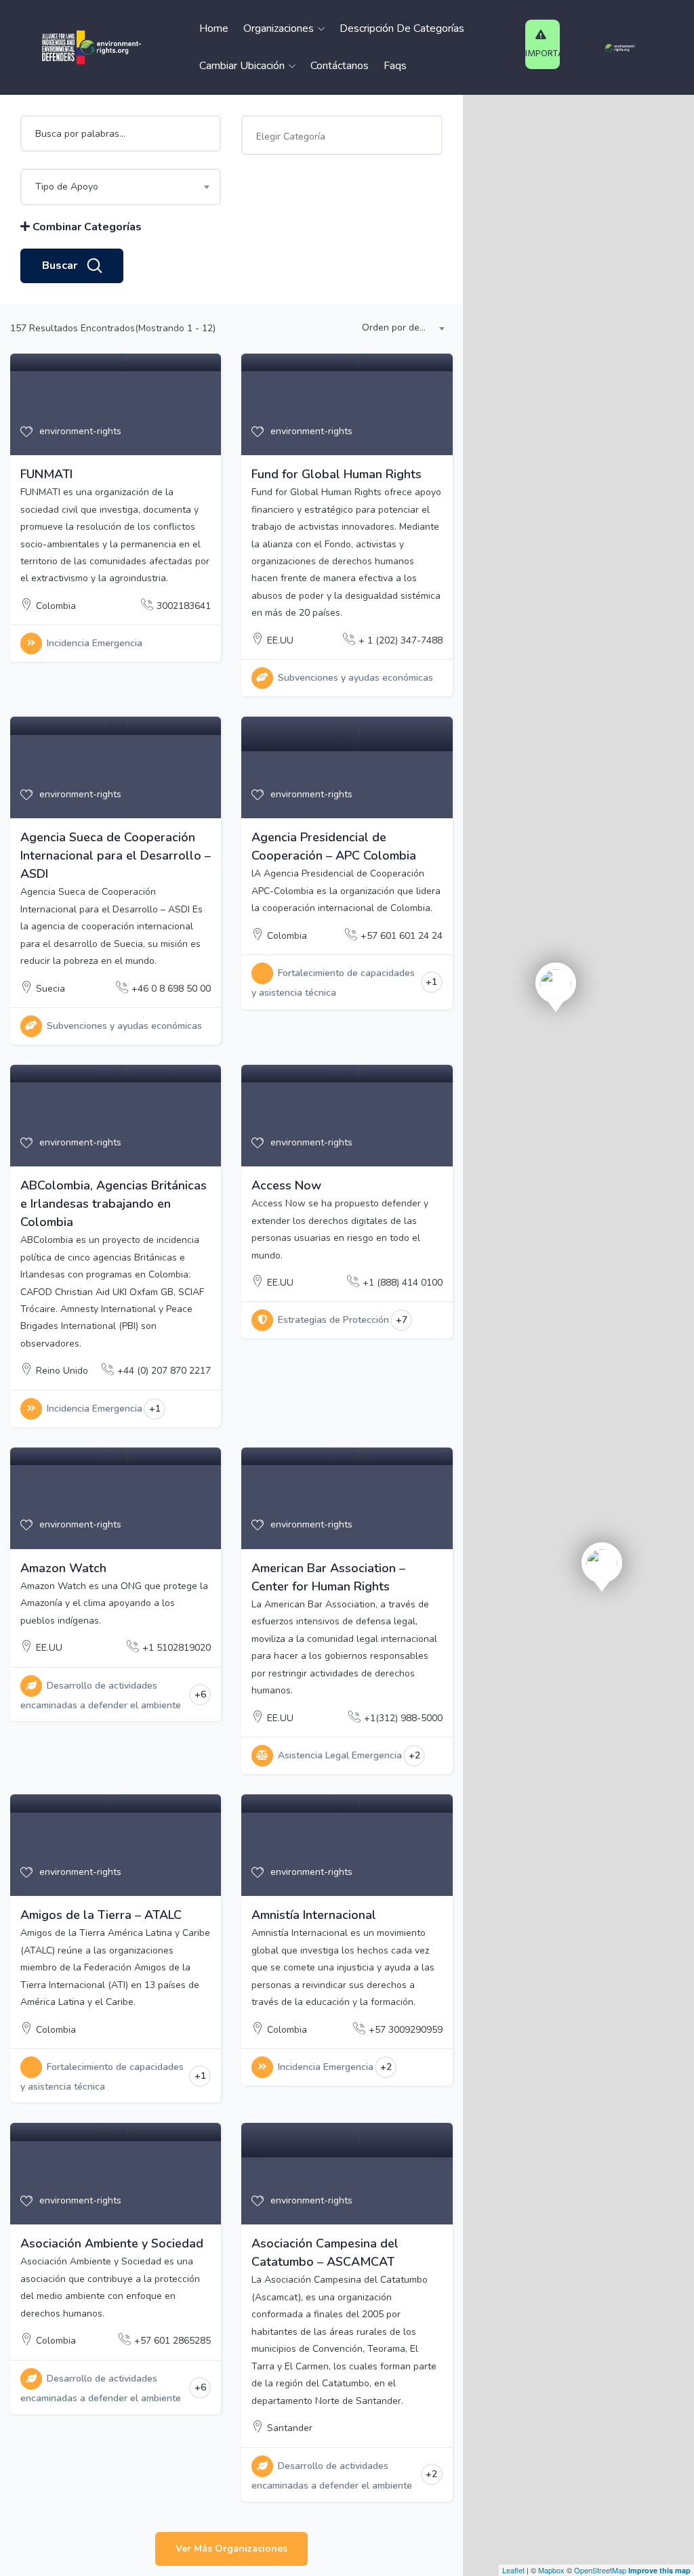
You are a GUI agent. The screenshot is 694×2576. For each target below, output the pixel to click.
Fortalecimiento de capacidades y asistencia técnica (333, 983)
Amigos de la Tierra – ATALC (101, 1915)
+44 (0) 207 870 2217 (164, 1371)
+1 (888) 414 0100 (403, 1283)
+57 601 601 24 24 (402, 936)
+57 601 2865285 (172, 2341)
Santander (290, 2428)
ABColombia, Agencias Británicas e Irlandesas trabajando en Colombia (114, 1204)
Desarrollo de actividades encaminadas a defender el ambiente (101, 1695)
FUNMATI (46, 474)
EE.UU (280, 640)
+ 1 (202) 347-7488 (401, 640)
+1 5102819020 (177, 1648)
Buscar (60, 266)
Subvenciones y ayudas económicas (355, 678)
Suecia (50, 989)
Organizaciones (280, 28)
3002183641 (184, 606)
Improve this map (659, 2570)
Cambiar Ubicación (243, 66)
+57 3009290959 (406, 2030)
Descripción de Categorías (402, 28)
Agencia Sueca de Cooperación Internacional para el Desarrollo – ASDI (116, 856)
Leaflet (513, 2570)
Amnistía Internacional (314, 1915)
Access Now (286, 1185)
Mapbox (551, 2570)
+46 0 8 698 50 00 (171, 989)
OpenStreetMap (600, 2570)
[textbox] (121, 187)
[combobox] (342, 135)
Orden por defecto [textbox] (400, 328)
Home (214, 28)
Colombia (56, 606)
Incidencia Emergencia (95, 643)
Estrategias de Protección (333, 1320)
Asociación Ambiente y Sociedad (112, 2243)
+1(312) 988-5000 (403, 1718)
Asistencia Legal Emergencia (340, 1755)
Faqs (395, 66)
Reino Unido (62, 1371)
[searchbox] (338, 137)
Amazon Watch (63, 1568)
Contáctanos (340, 66)
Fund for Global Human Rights (336, 474)
